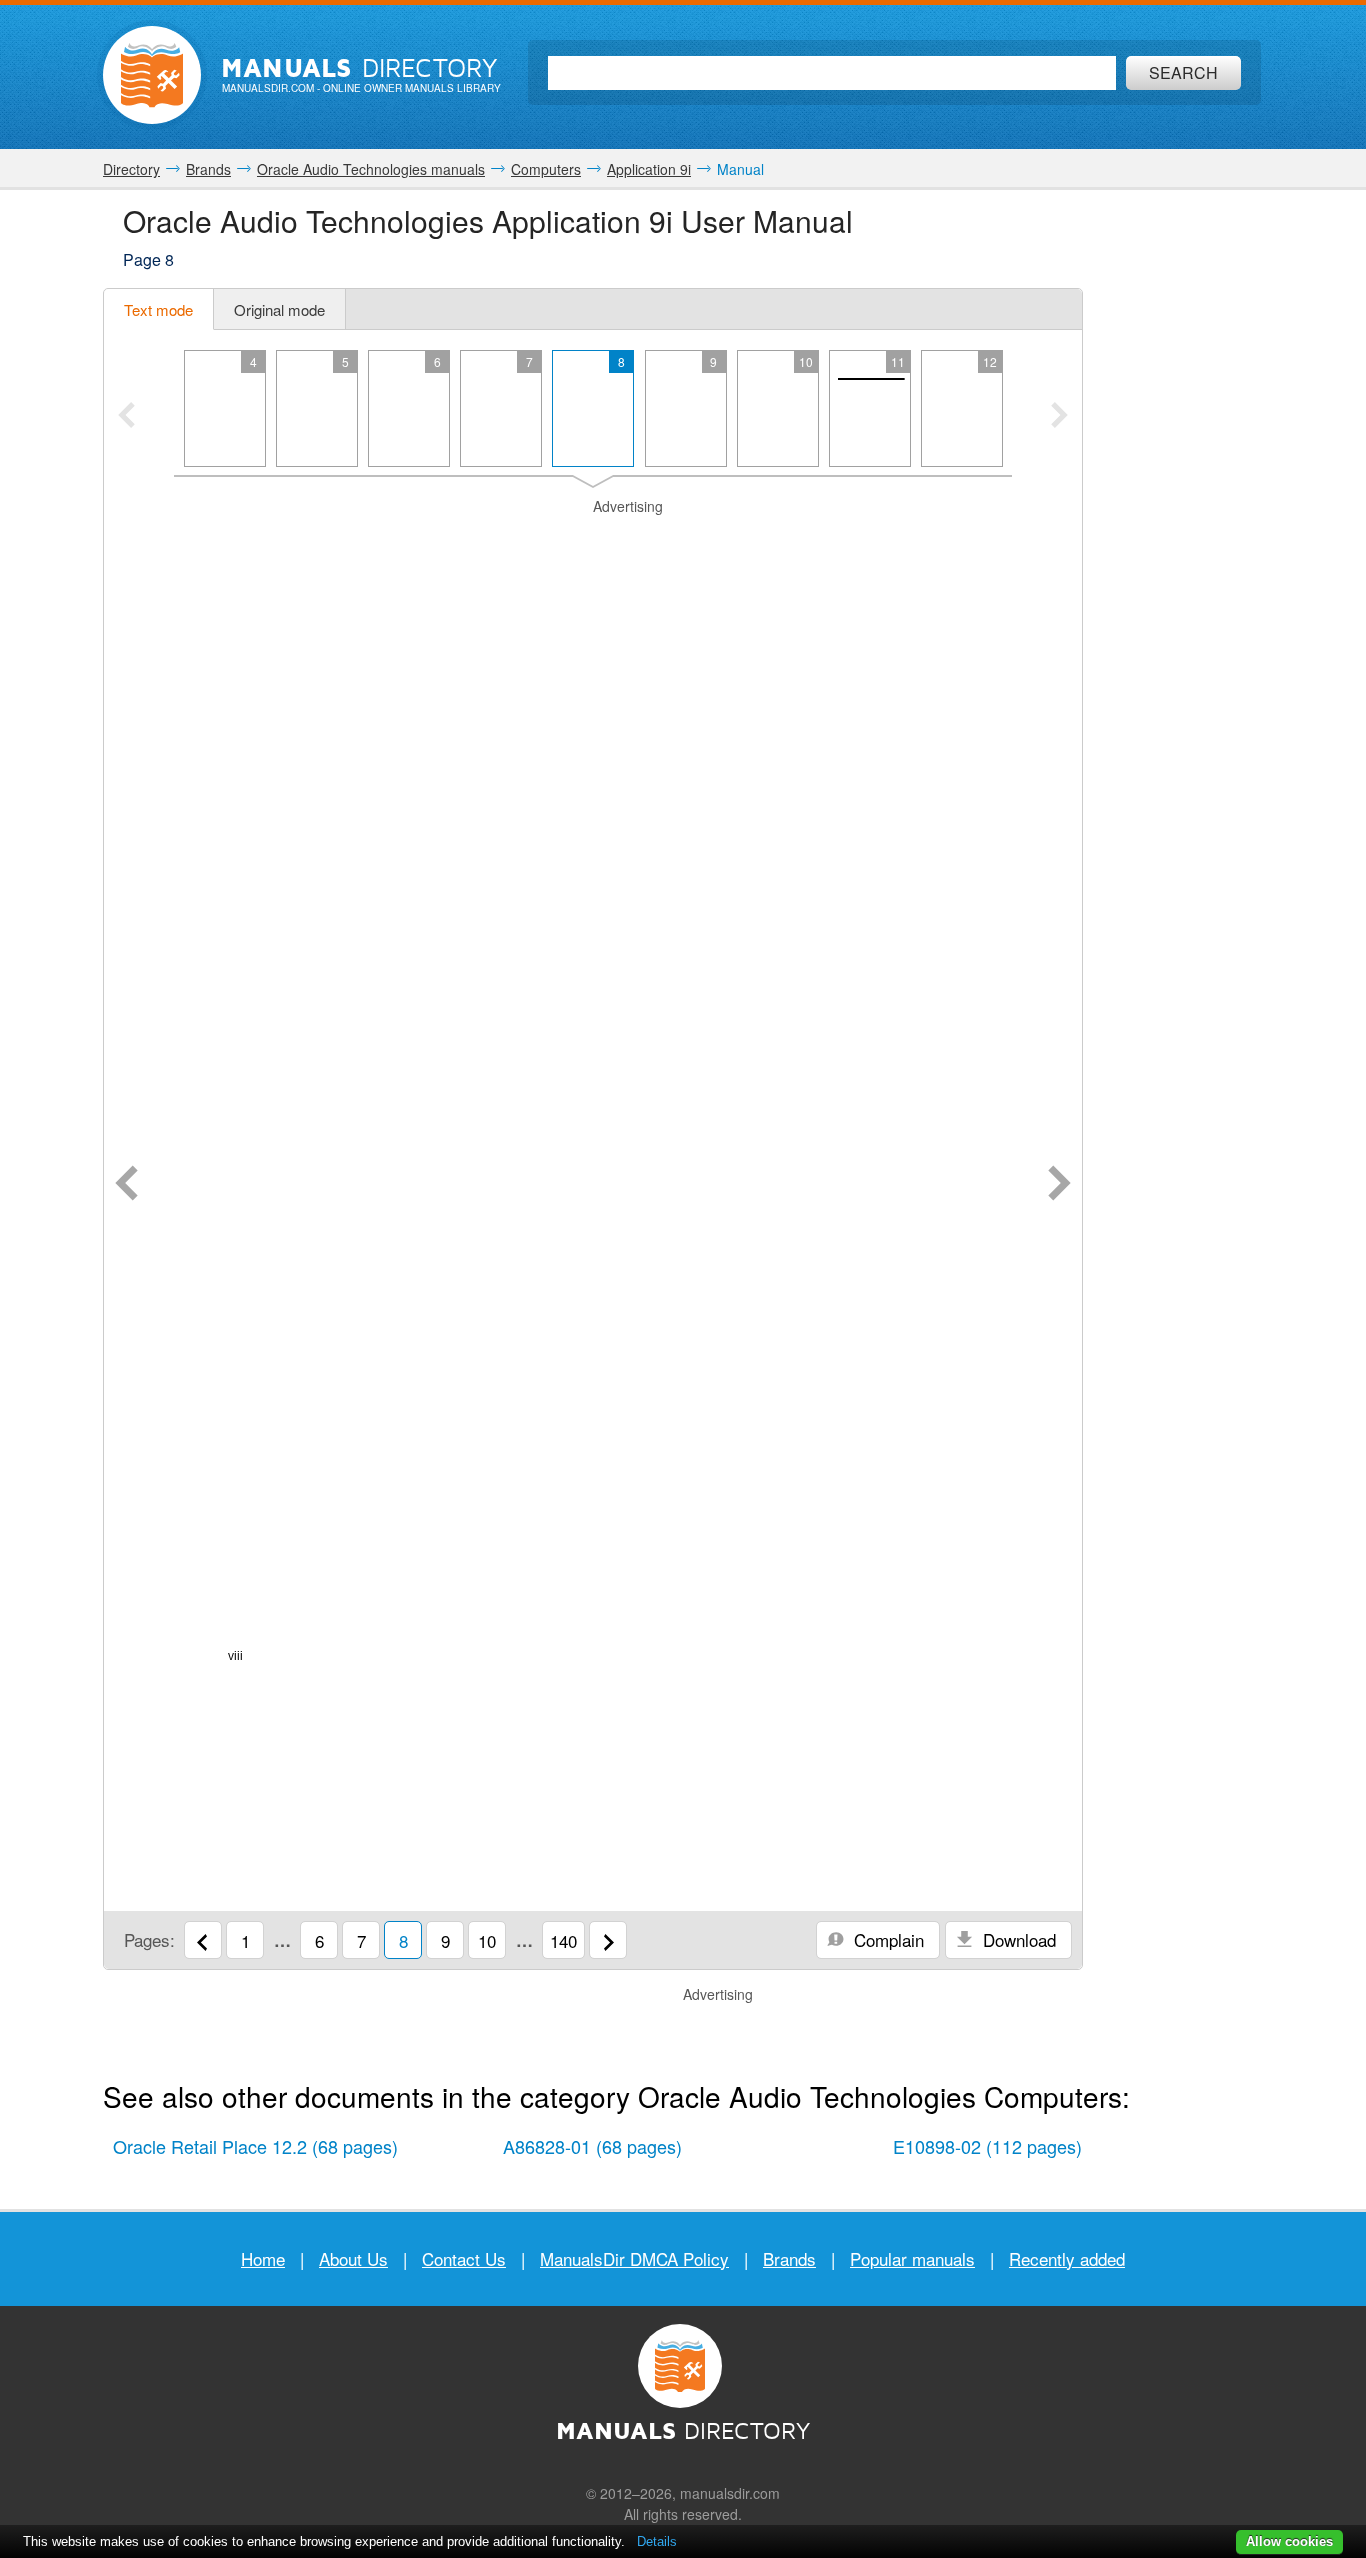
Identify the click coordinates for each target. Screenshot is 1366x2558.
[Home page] (152, 75)
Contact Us (464, 2258)
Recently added (1067, 2258)
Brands (789, 2258)
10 (487, 1940)
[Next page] (1059, 1185)
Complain (886, 1939)
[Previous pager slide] (126, 417)
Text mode (158, 309)
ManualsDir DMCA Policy (634, 2258)
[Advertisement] (593, 542)
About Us (353, 2258)
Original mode (279, 309)
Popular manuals (912, 2258)
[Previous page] (126, 1185)
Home (263, 2258)
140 (563, 1940)
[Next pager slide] (1059, 417)
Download (1017, 1939)
